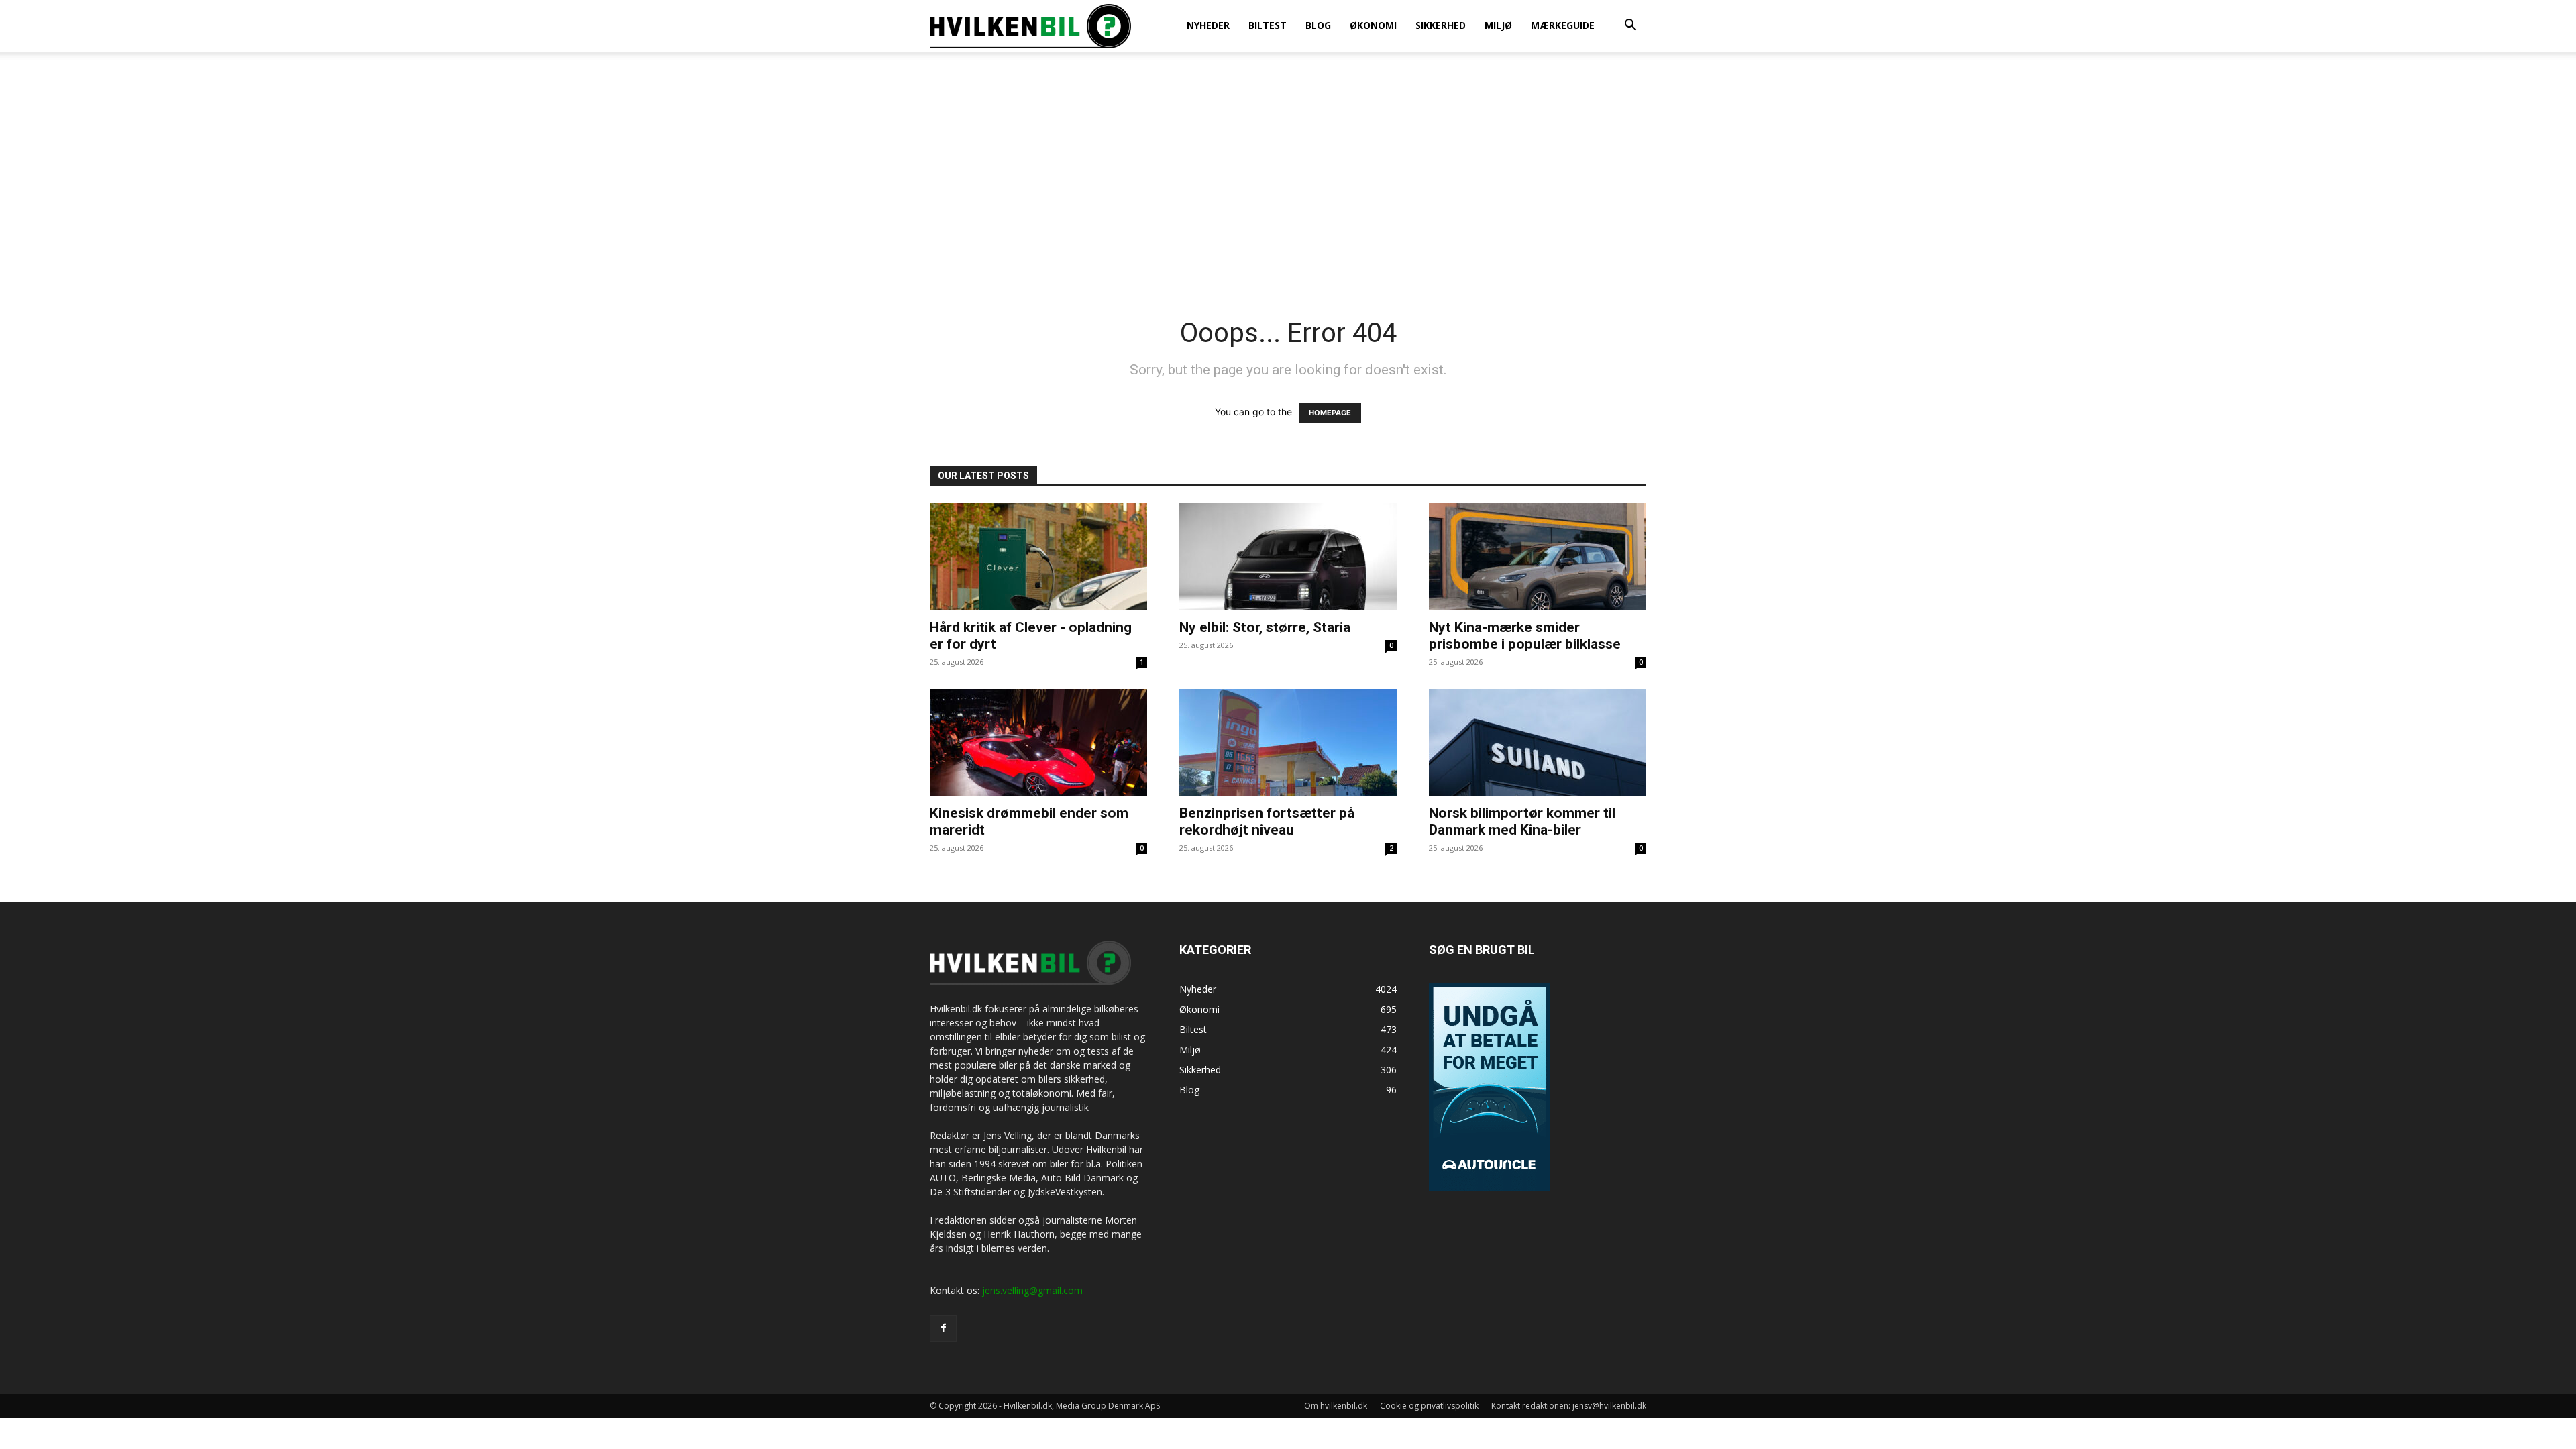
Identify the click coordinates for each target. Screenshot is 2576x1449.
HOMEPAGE (1330, 413)
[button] (1630, 26)
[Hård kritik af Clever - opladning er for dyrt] (1038, 557)
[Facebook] (943, 1328)
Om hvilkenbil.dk (1336, 1406)
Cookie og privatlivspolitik (1429, 1406)
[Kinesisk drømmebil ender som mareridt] (1038, 743)
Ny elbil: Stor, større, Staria (1265, 627)
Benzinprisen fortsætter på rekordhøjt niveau (1267, 821)
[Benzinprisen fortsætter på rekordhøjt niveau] (1288, 743)
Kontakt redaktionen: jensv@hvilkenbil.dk (1569, 1406)
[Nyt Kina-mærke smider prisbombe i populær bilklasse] (1538, 557)
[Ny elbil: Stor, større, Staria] (1288, 557)
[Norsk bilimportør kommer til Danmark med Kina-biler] (1538, 743)
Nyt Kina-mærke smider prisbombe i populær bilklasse (1525, 636)
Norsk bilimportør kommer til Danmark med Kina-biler (1522, 821)
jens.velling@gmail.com (1032, 1290)
